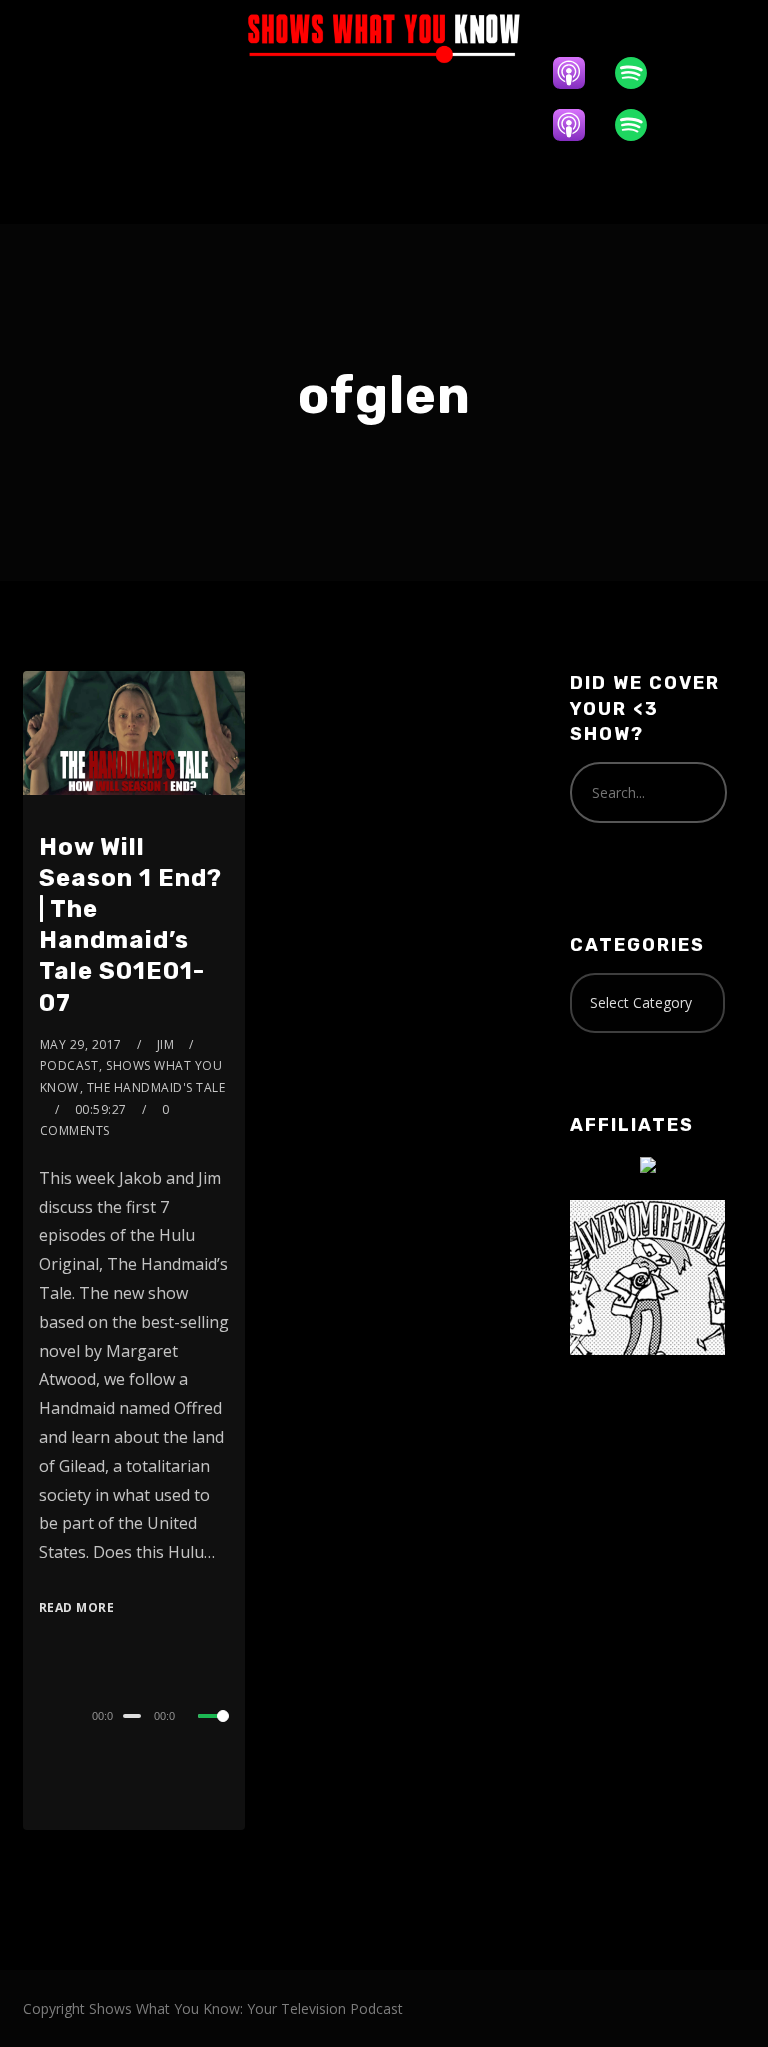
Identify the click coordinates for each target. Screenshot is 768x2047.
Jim (166, 1044)
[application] (134, 1715)
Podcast (69, 1065)
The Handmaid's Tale (156, 1087)
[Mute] (194, 1718)
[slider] (214, 1732)
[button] (384, 187)
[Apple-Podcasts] (579, 73)
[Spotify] (641, 73)
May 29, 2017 (81, 1044)
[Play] (41, 1713)
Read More (77, 1607)
